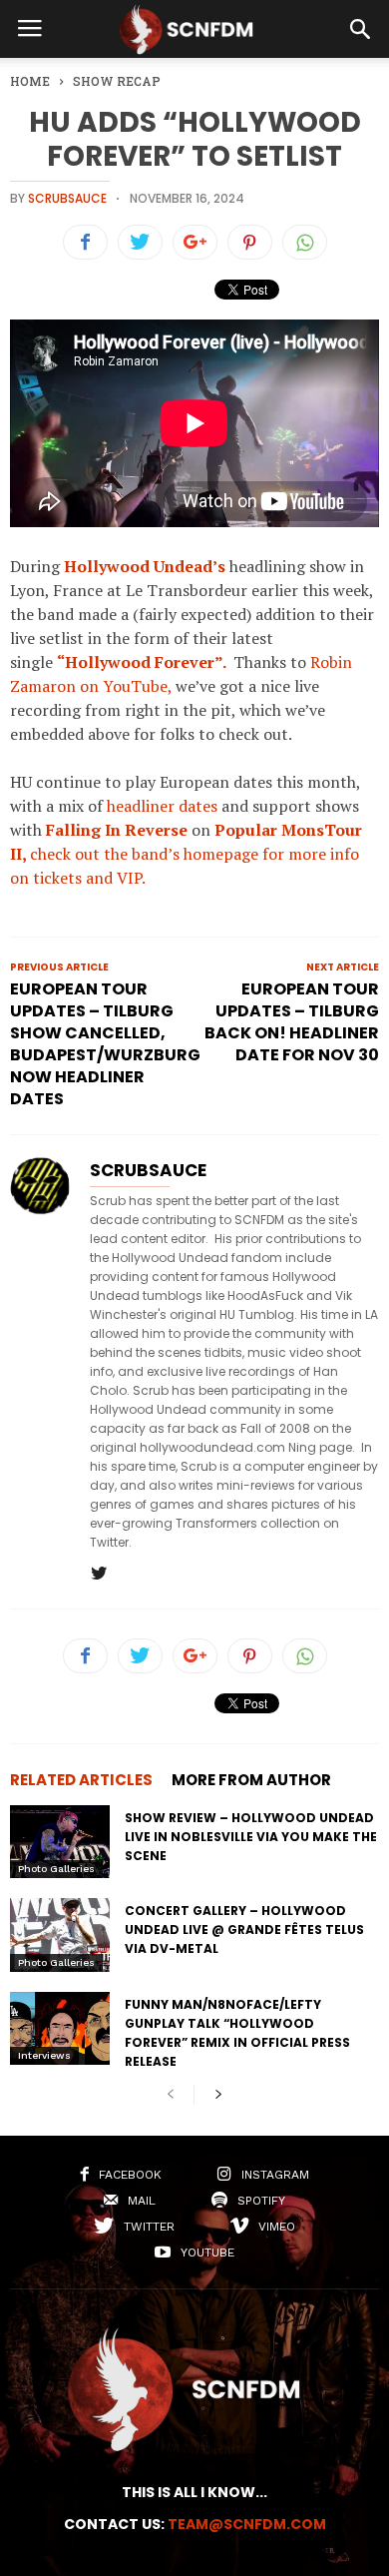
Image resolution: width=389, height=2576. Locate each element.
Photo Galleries (56, 1869)
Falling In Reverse (117, 830)
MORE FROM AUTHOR (251, 1780)
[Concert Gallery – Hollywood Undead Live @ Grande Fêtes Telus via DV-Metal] (60, 1934)
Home (30, 81)
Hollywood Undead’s (145, 566)
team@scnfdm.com (247, 2524)
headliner (141, 806)
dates (198, 806)
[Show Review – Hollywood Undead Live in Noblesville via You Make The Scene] (60, 1842)
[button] (360, 29)
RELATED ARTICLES (81, 1780)
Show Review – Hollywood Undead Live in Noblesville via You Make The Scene (251, 1837)
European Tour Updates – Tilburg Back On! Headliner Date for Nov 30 (292, 1022)
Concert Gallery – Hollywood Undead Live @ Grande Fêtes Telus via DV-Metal (244, 1930)
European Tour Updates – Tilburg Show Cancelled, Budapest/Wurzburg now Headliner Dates (105, 1044)
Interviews (44, 2055)
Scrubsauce (67, 198)
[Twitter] (99, 1574)
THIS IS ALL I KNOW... (194, 2492)
